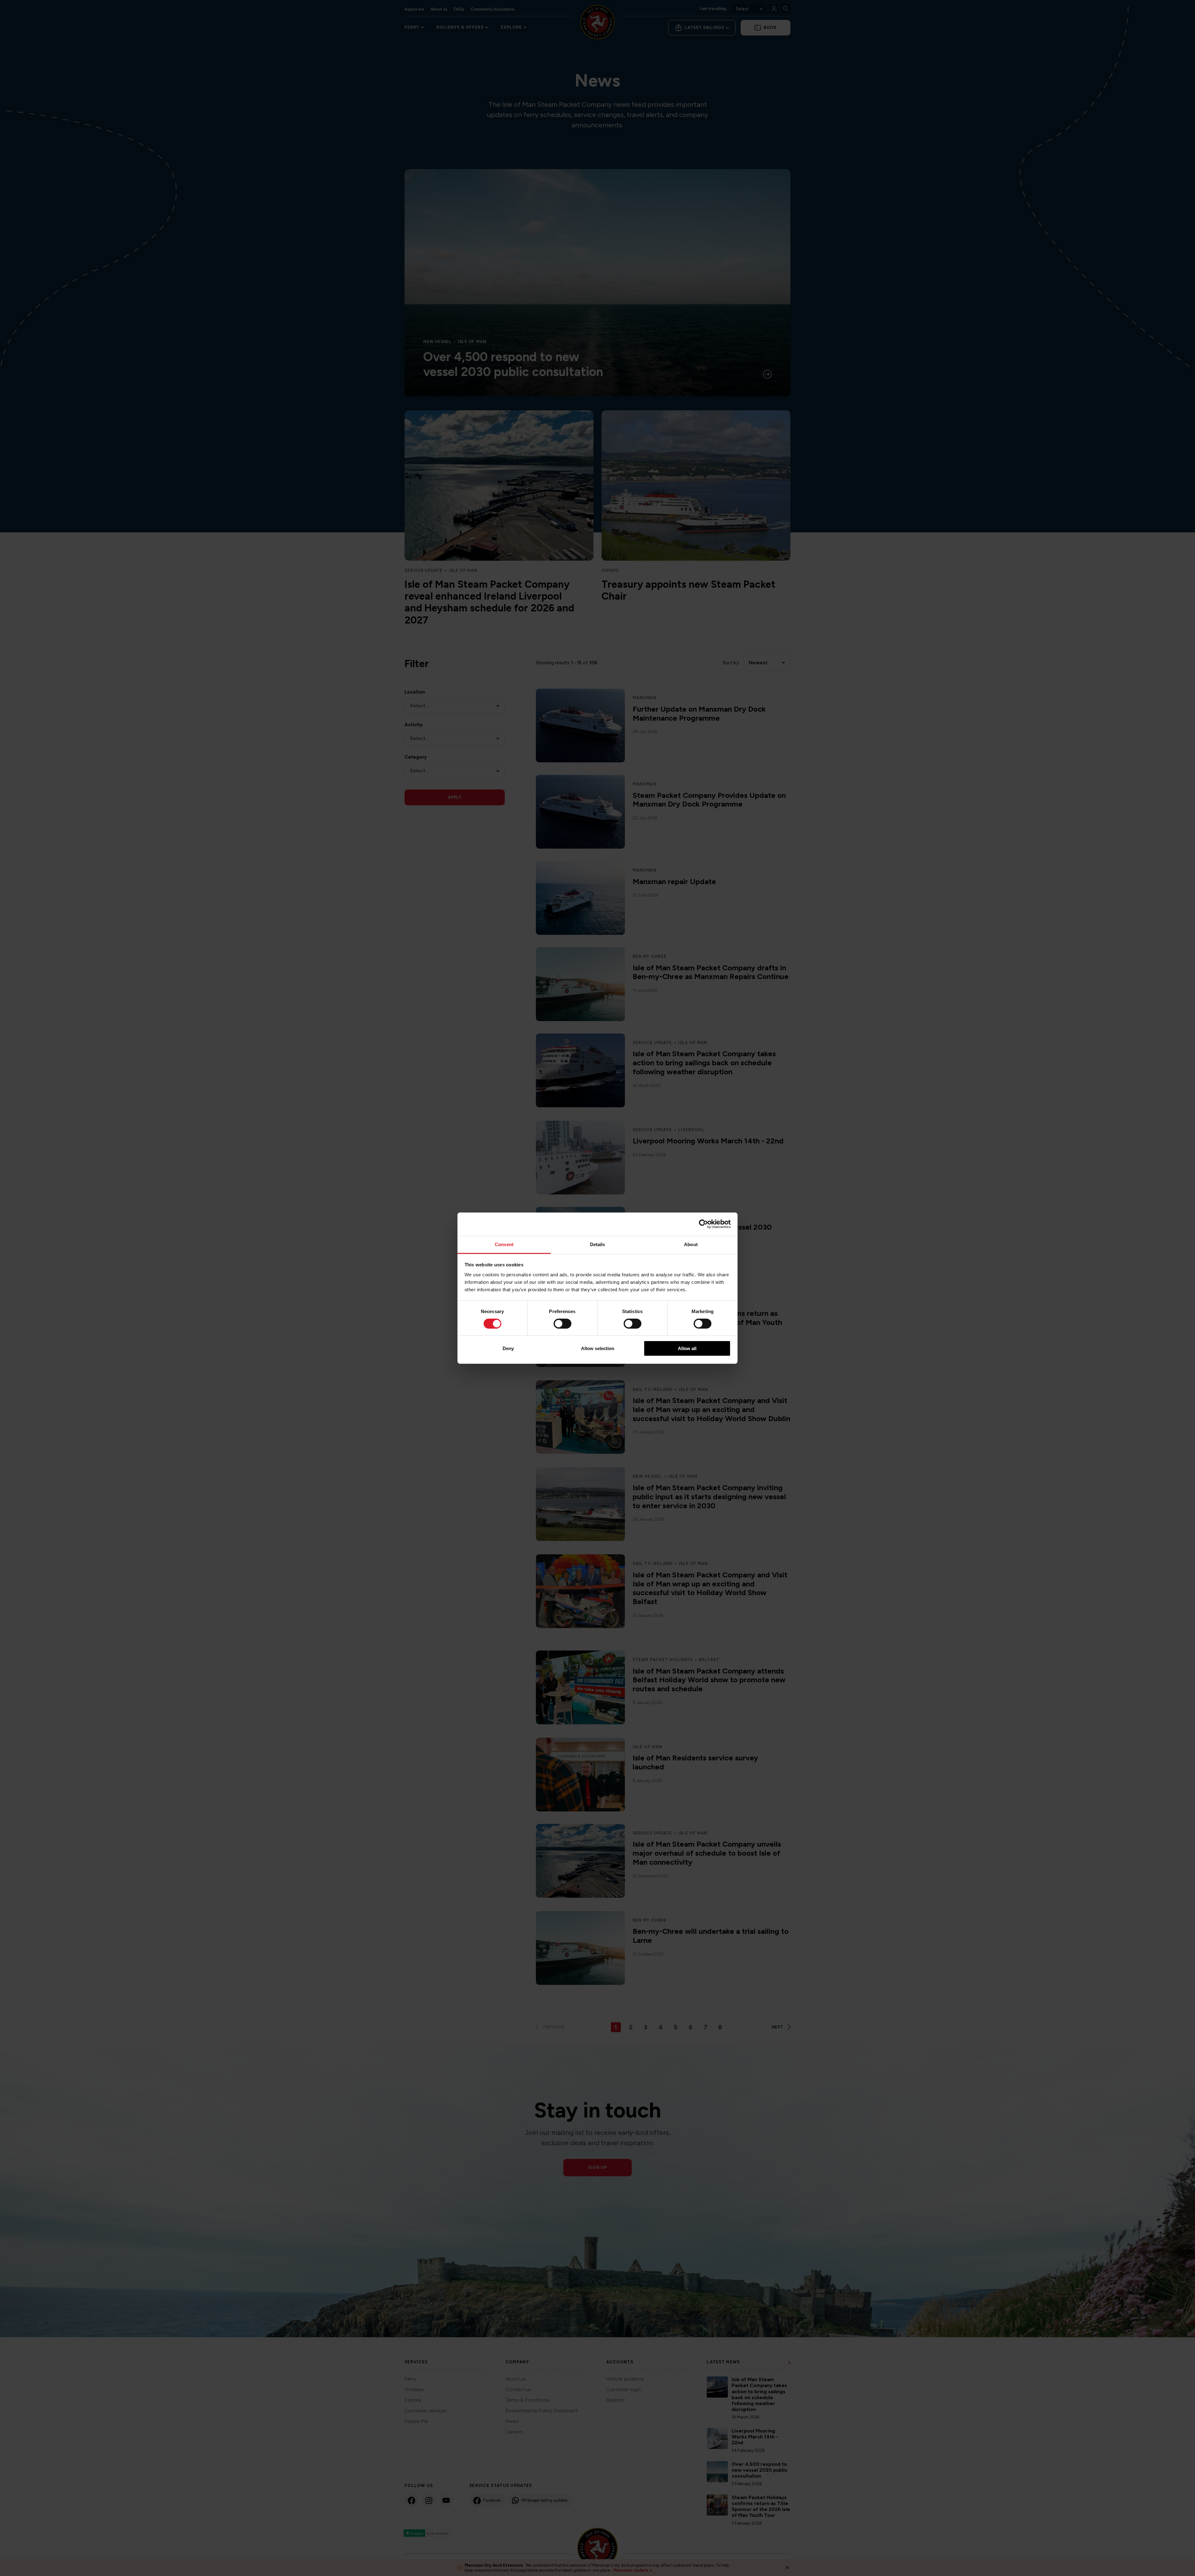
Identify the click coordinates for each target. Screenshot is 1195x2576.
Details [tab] (598, 1244)
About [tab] (691, 1244)
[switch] (562, 1324)
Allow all (687, 1348)
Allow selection (598, 1348)
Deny (508, 1348)
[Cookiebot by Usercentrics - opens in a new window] (703, 1224)
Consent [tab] (504, 1244)
